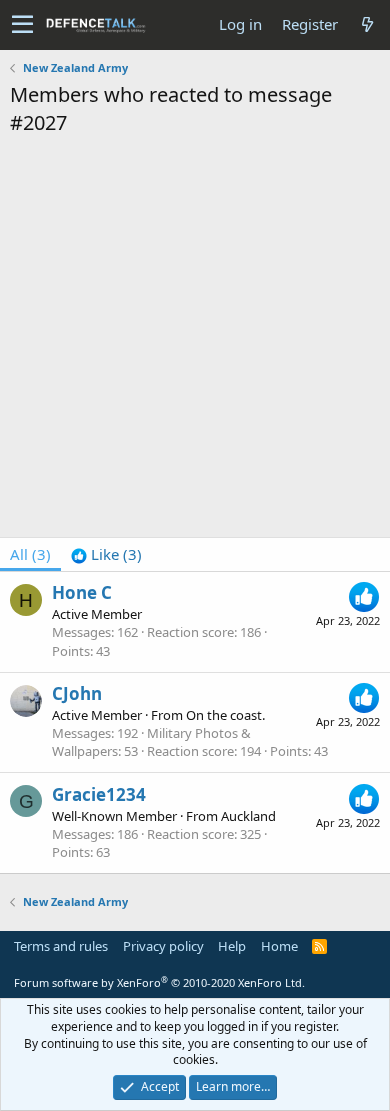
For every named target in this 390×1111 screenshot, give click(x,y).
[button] (22, 25)
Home (279, 946)
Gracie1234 (99, 794)
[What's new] (367, 24)
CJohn (77, 693)
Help (232, 946)
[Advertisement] (195, 342)
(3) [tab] (30, 554)
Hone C (82, 592)
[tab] (106, 554)
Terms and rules (61, 946)
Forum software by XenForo (159, 982)
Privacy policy (163, 946)
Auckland (248, 816)
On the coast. (225, 715)
